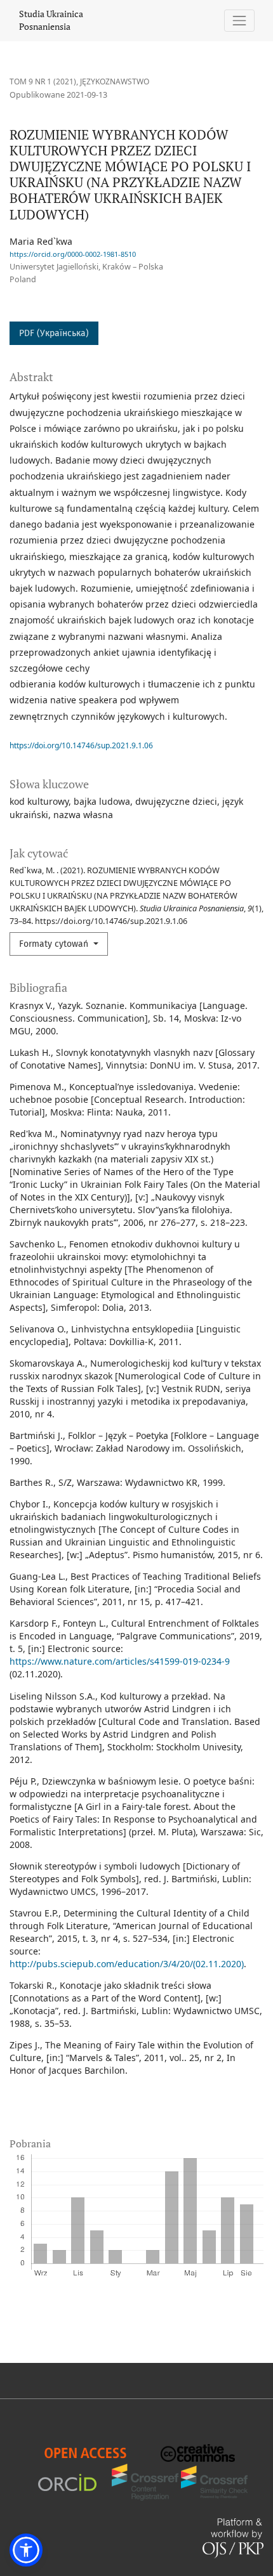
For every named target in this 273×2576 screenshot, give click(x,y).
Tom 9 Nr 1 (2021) (43, 81)
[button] (26, 2550)
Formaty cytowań (55, 944)
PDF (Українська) (54, 333)
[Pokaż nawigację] (240, 21)
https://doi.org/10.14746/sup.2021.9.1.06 (81, 745)
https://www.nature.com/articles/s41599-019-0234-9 (120, 1661)
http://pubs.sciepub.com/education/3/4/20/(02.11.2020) (127, 1964)
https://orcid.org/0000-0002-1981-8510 (73, 254)
